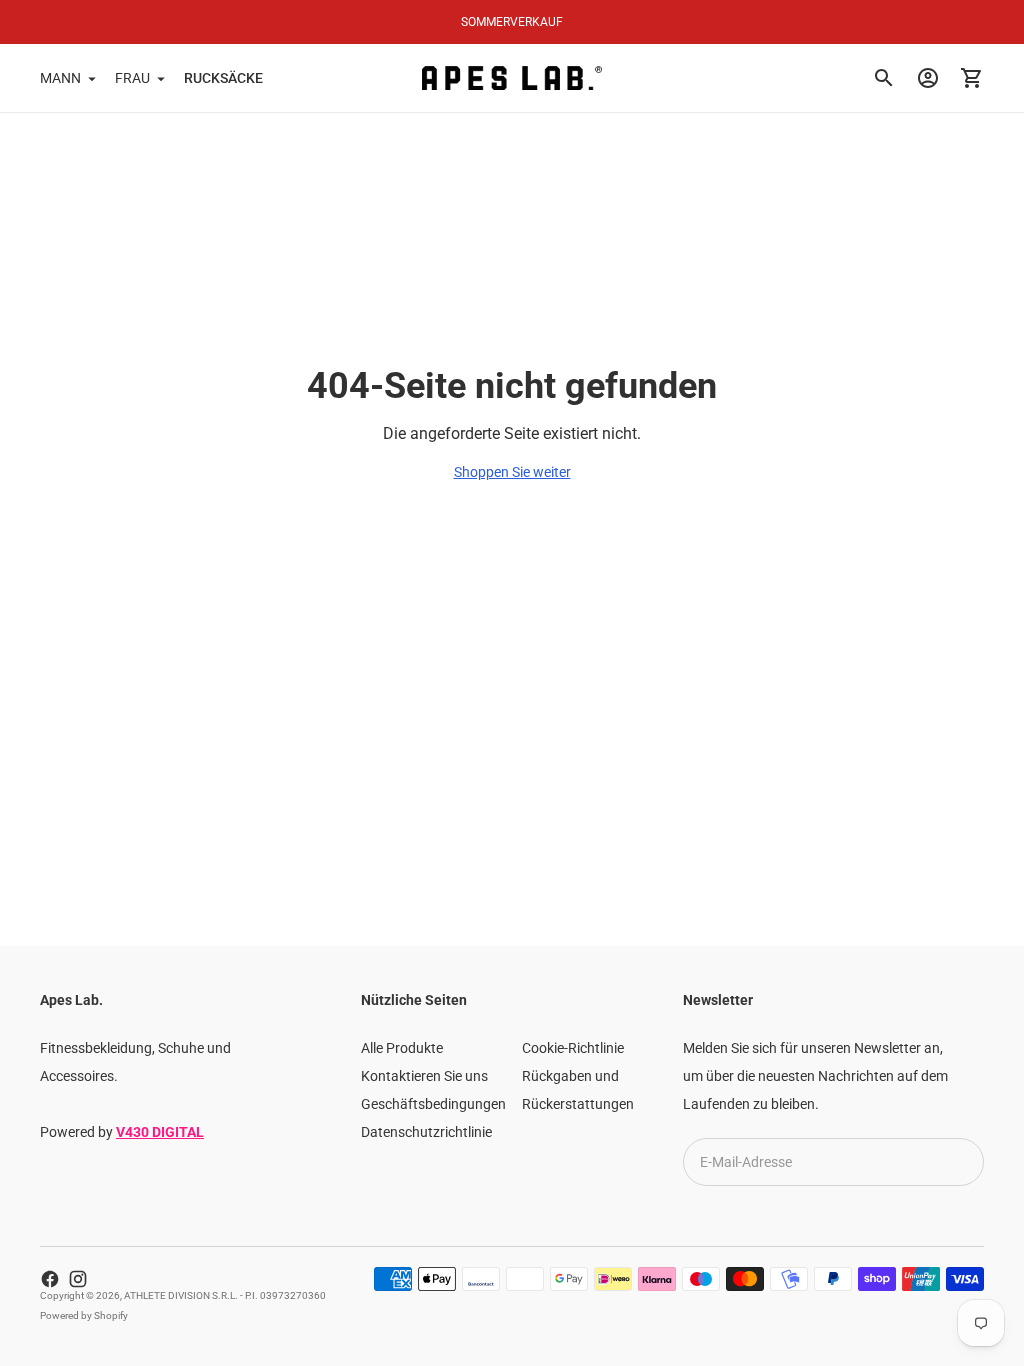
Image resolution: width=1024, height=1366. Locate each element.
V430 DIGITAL (160, 1132)
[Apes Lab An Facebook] (50, 1279)
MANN (60, 78)
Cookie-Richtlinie (573, 1048)
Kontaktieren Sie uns (424, 1076)
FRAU (132, 78)
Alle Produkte (402, 1048)
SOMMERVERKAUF (512, 22)
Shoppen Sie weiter (512, 472)
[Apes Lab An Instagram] (78, 1279)
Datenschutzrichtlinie (426, 1132)
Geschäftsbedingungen (433, 1104)
